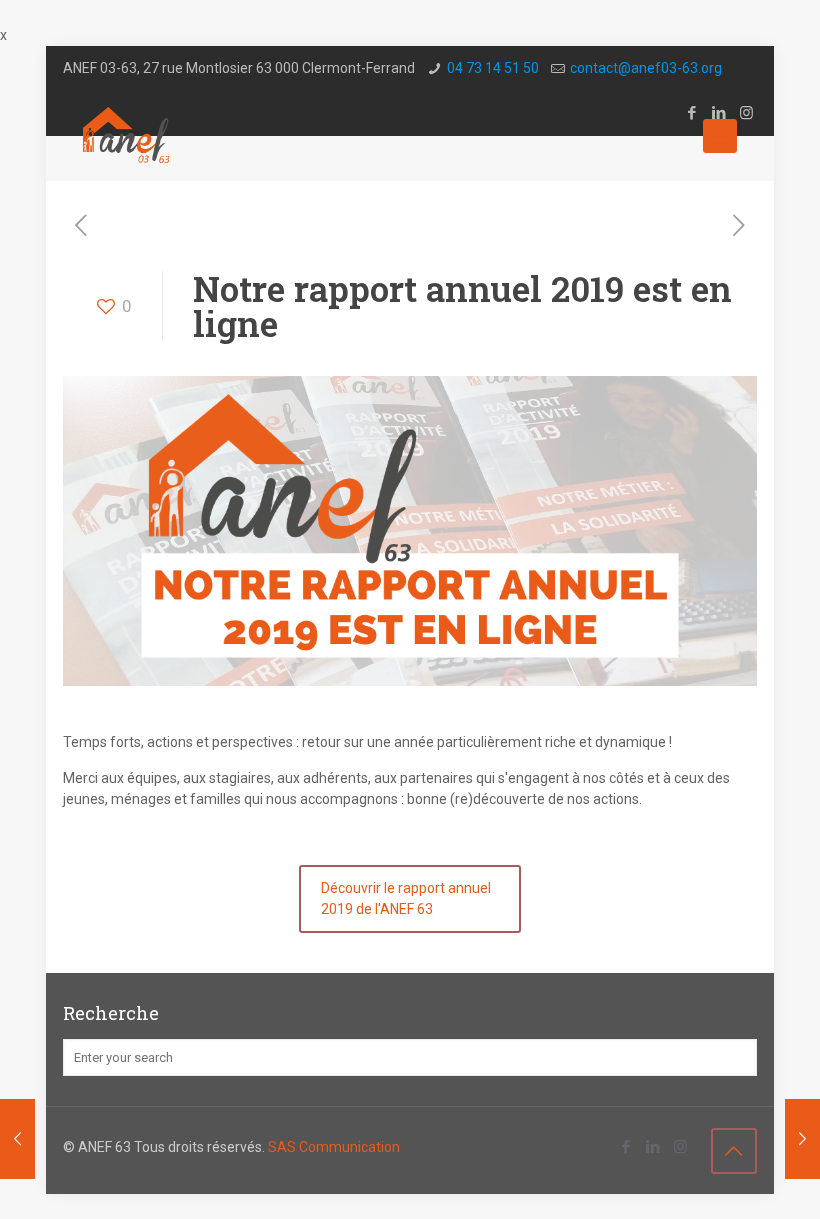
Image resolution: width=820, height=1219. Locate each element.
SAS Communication (334, 1147)
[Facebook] (626, 1147)
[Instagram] (680, 1147)
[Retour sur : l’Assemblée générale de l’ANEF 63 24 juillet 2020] (802, 1139)
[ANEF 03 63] (128, 136)
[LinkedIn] (653, 1147)
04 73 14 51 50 (493, 68)
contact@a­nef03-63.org (646, 68)
